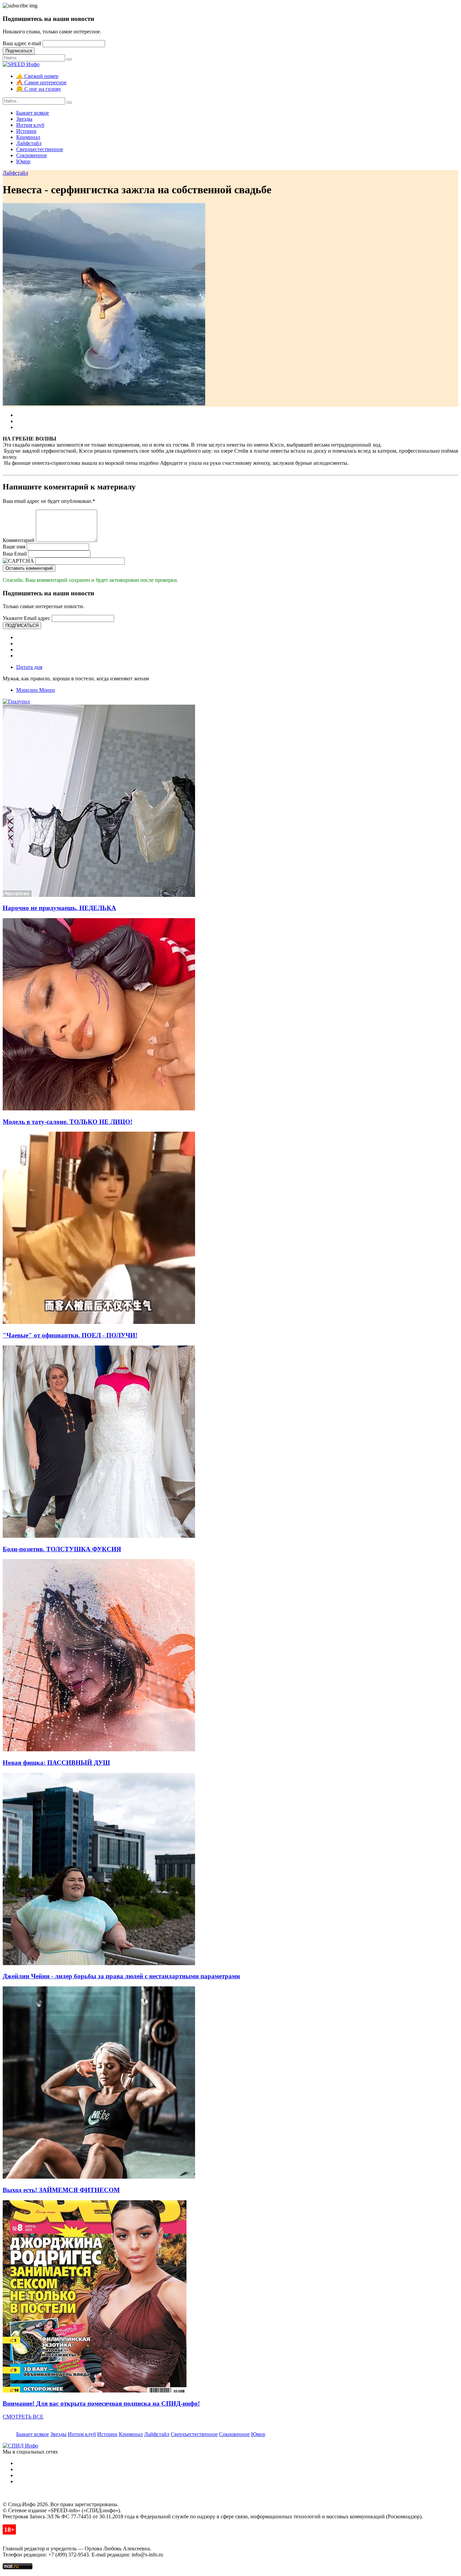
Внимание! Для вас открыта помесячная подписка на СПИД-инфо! (101, 2403)
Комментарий (19, 540)
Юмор (23, 161)
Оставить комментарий (29, 568)
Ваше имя (14, 547)
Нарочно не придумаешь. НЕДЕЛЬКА (59, 908)
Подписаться (19, 51)
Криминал (28, 137)
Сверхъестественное (40, 149)
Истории (26, 131)
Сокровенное (32, 155)
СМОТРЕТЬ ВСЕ (23, 2417)
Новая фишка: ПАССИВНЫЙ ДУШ (56, 1763)
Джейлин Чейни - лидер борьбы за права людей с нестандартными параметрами (121, 1976)
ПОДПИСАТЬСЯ (22, 626)
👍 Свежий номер (37, 76)
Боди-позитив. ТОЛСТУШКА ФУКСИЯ (62, 1549)
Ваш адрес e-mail (22, 43)
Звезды (24, 119)
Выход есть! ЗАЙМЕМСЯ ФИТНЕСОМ (61, 2190)
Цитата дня (29, 667)
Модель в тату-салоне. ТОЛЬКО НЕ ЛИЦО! (67, 1122)
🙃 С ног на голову (39, 89)
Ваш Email (15, 554)
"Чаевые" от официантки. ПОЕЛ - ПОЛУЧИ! (70, 1335)
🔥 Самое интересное (41, 82)
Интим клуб (30, 125)
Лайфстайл (29, 143)
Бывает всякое (33, 113)
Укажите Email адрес (26, 618)
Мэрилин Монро (36, 690)
